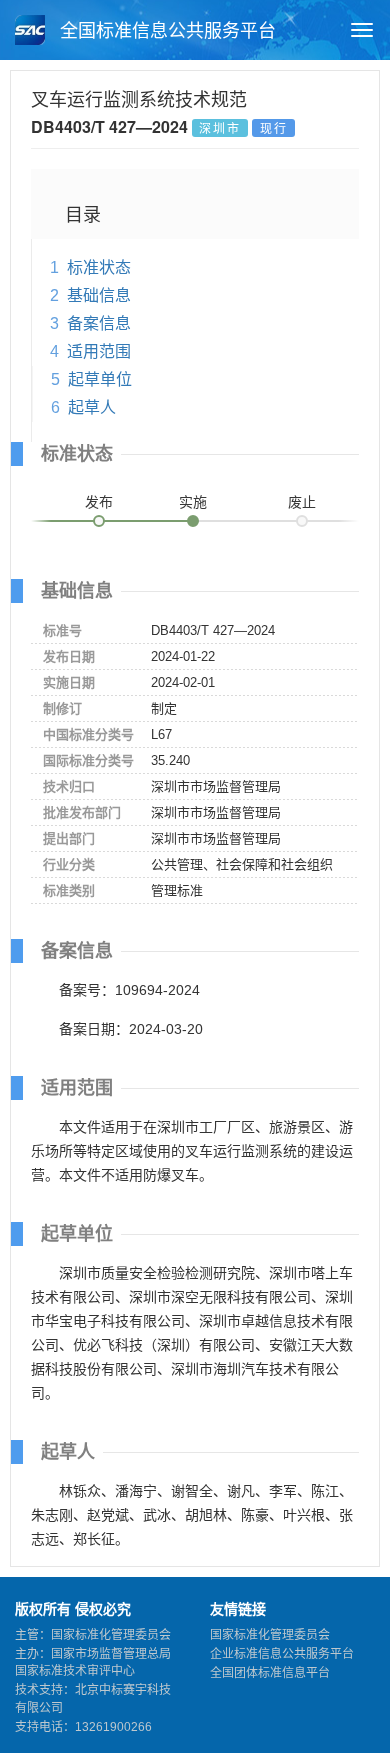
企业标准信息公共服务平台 (282, 1654)
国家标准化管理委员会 (270, 1635)
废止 (302, 502)
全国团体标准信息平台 (270, 1673)
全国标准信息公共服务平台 (165, 31)
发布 (99, 502)
